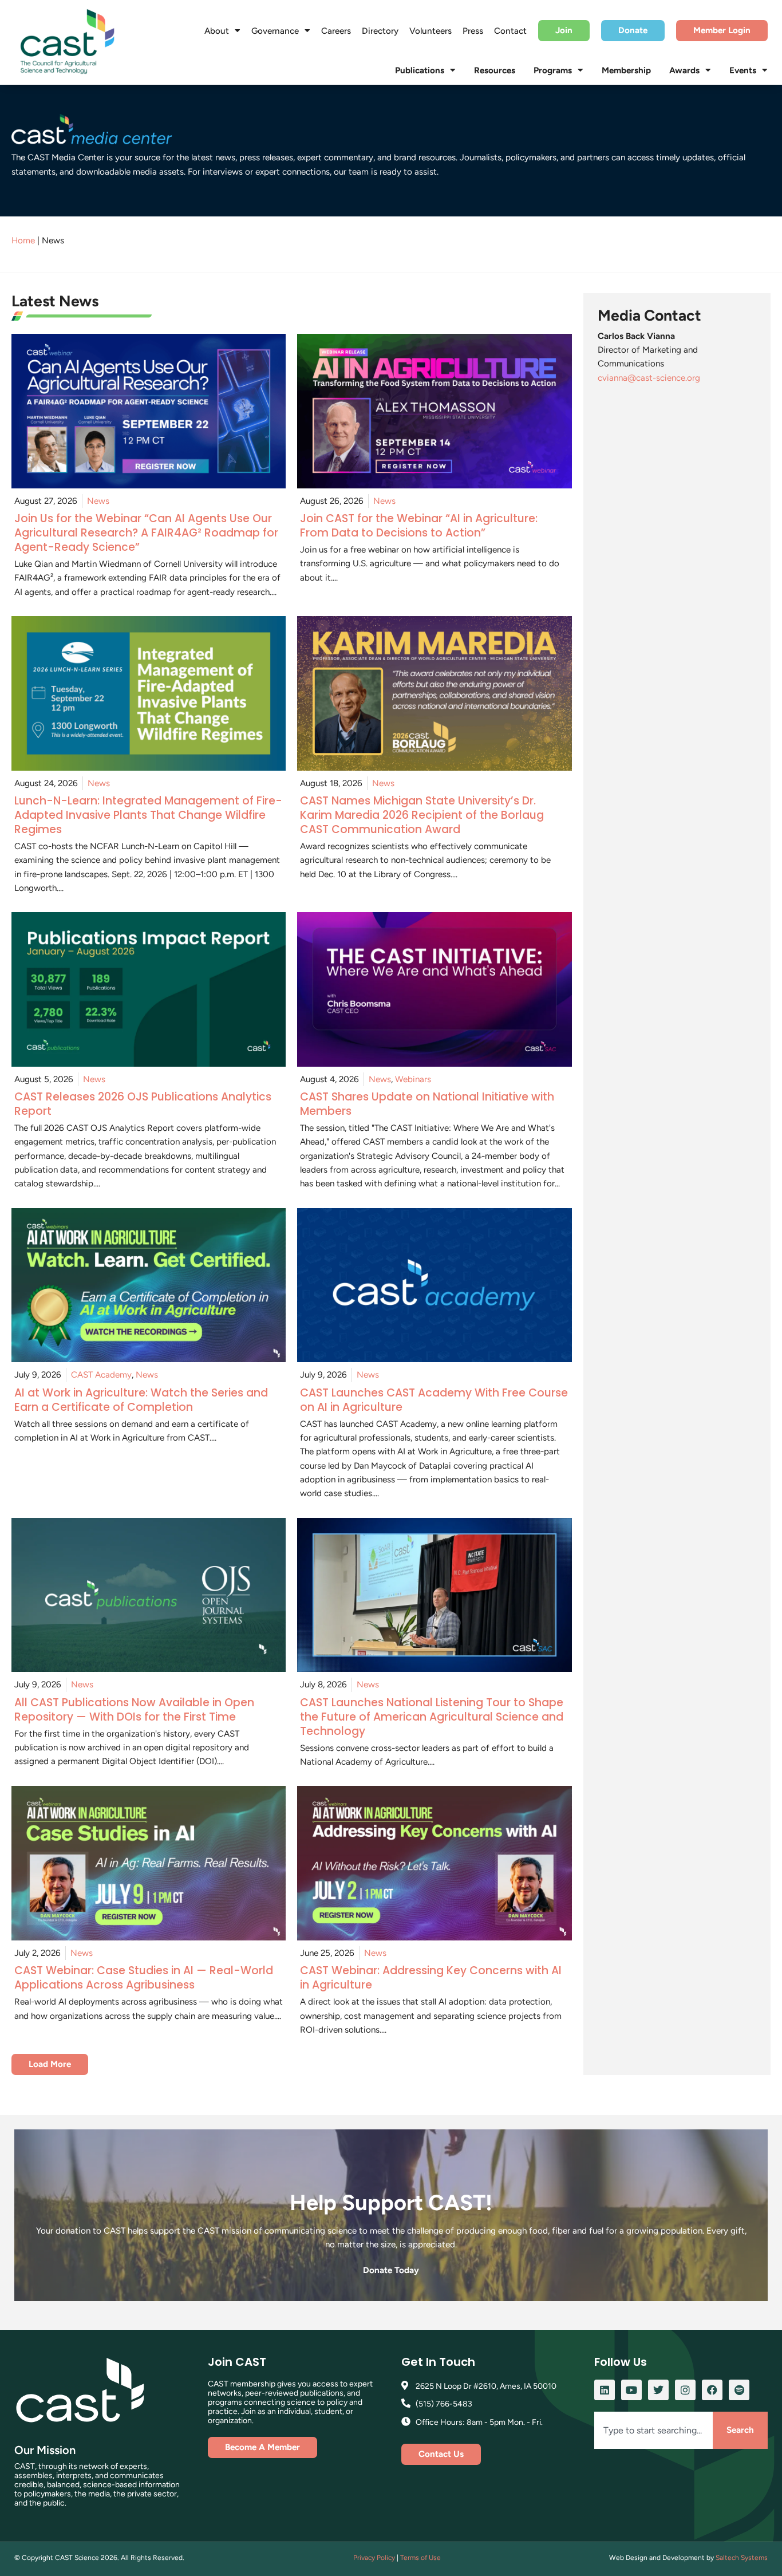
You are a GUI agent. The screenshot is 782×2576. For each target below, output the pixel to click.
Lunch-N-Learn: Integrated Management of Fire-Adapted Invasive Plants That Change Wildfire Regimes (148, 815)
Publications (420, 70)
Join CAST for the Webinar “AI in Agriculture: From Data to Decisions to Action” (419, 526)
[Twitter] (658, 2390)
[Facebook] (712, 2390)
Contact (510, 31)
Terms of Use (420, 2558)
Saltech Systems (742, 2558)
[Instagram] (685, 2390)
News (98, 501)
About (217, 31)
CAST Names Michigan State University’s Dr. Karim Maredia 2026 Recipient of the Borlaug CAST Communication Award (422, 815)
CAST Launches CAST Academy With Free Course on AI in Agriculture (434, 1400)
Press (473, 31)
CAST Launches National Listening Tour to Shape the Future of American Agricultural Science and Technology (432, 1717)
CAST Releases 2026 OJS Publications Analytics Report (143, 1104)
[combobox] (653, 2430)
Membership (626, 70)
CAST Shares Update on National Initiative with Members (427, 1104)
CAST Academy (101, 1375)
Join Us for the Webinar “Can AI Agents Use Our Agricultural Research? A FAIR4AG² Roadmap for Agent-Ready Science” (146, 533)
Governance (275, 31)
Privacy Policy (374, 2558)
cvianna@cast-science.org (649, 378)
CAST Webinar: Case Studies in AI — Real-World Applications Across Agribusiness (144, 1978)
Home (23, 240)
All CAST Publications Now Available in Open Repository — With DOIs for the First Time (134, 1710)
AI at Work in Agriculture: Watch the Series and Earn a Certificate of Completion (141, 1400)
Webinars (413, 1079)
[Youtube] (631, 2390)
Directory (380, 31)
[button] (50, 2064)
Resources (495, 70)
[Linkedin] (605, 2390)
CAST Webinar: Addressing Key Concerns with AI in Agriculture (431, 1978)
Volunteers (431, 31)
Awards (684, 70)
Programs (553, 70)
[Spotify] (739, 2390)
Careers (336, 31)
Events (743, 70)
